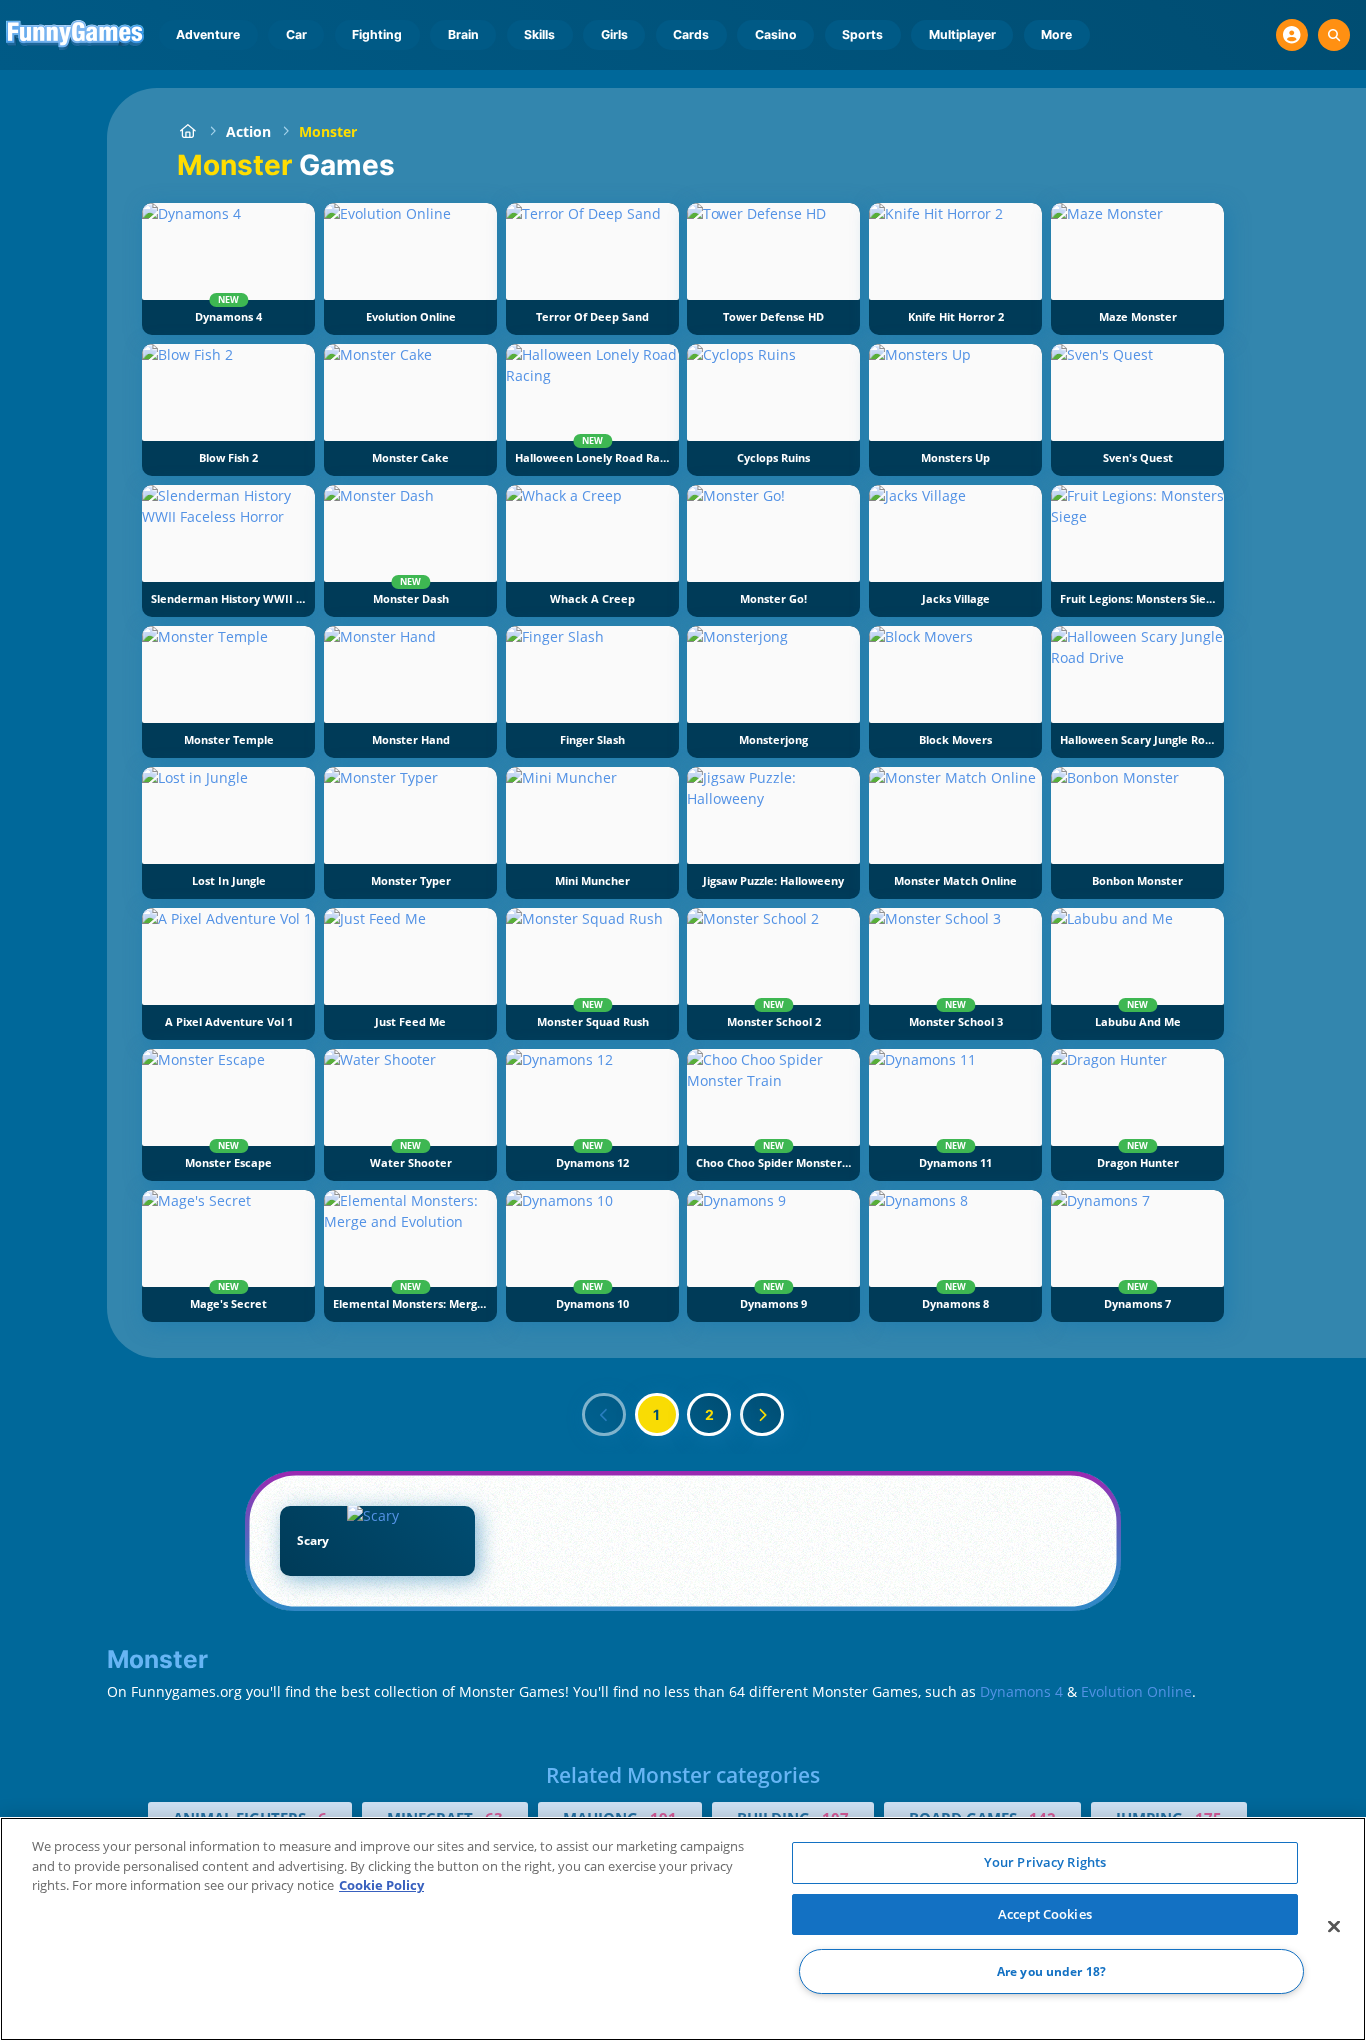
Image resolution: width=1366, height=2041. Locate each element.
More (1056, 34)
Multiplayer (962, 34)
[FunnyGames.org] (187, 131)
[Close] (1334, 1927)
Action (248, 131)
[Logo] (75, 35)
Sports (862, 34)
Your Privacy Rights (1045, 1862)
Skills (539, 34)
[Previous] (604, 1415)
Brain (463, 34)
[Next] (762, 1415)
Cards (691, 34)
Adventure (208, 34)
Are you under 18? (1051, 1971)
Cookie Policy (381, 1885)
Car (296, 34)
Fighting (377, 34)
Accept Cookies (1045, 1914)
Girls (614, 34)
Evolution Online (1136, 1691)
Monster (328, 131)
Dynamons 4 (1021, 1691)
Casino (776, 34)
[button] (1292, 35)
